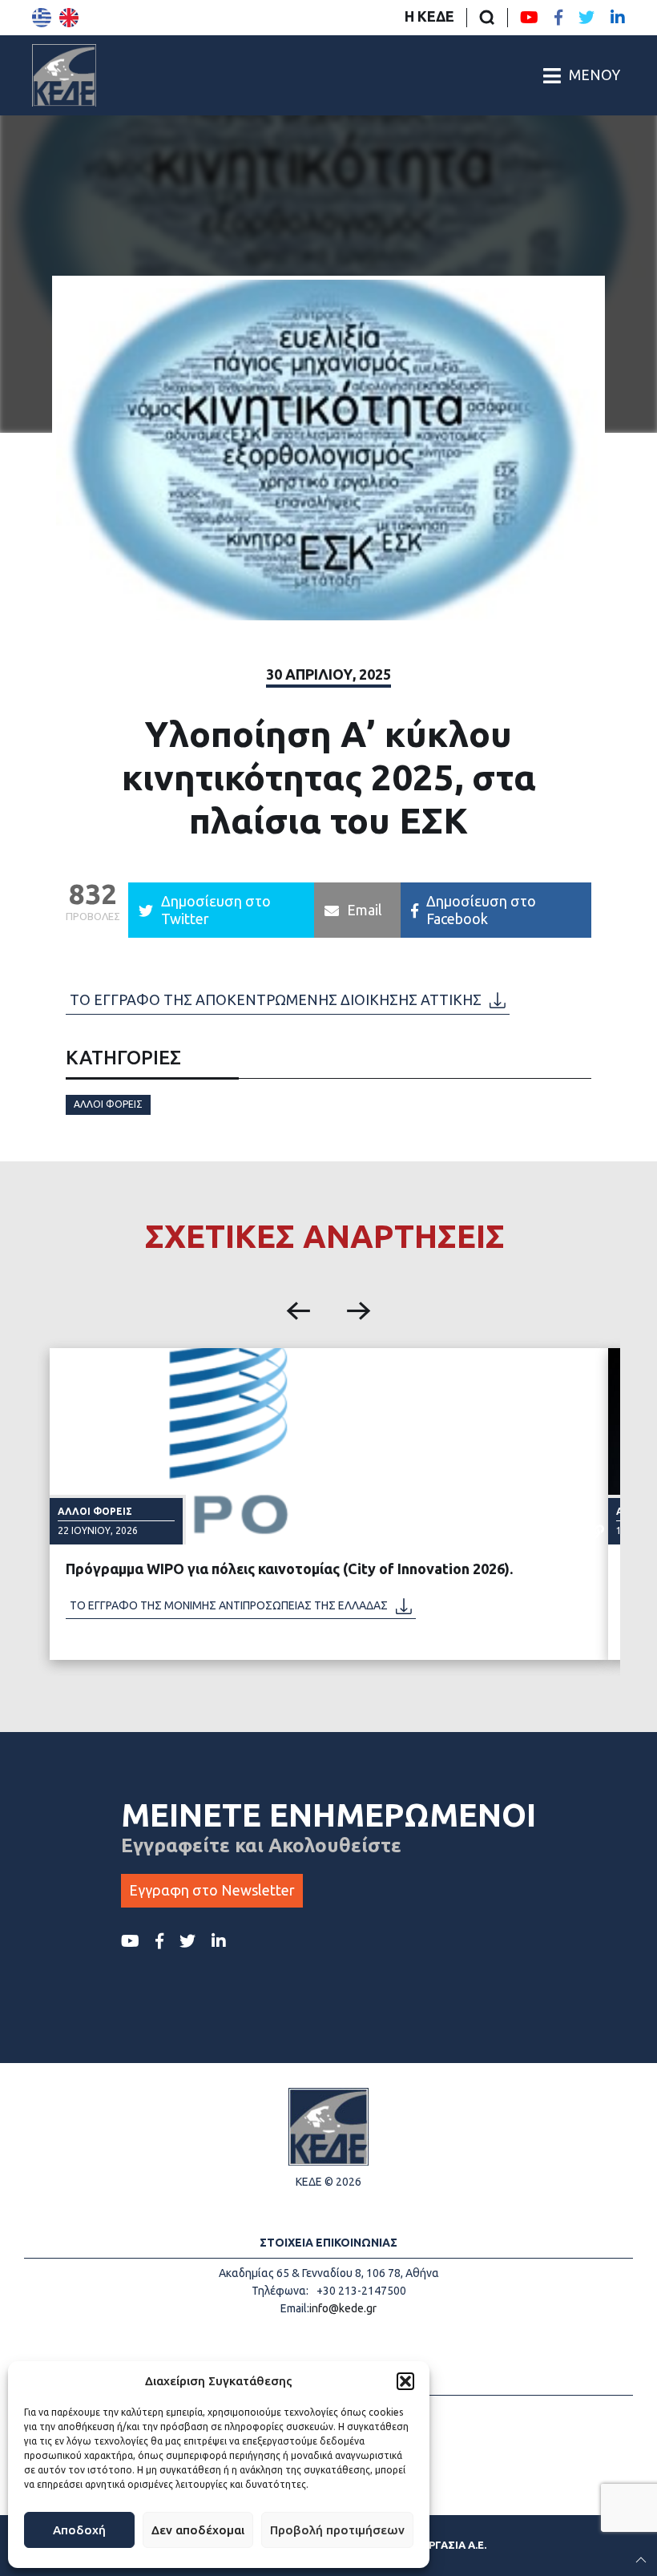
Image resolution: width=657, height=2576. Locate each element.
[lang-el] (42, 18)
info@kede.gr (343, 2308)
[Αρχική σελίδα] (64, 75)
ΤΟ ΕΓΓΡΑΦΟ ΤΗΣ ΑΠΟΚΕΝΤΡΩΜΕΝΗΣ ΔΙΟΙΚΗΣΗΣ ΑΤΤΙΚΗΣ (276, 999)
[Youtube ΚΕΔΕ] (529, 18)
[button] (405, 2381)
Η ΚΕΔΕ (429, 16)
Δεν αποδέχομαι (198, 2530)
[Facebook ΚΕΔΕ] (558, 18)
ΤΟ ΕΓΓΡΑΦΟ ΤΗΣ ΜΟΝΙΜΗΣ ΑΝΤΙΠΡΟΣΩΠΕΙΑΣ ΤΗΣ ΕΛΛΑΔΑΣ (229, 1605)
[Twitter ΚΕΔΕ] (586, 18)
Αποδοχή (79, 2530)
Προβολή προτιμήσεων (337, 2530)
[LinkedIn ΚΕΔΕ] (618, 18)
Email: (295, 2308)
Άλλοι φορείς (108, 1104)
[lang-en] (69, 18)
